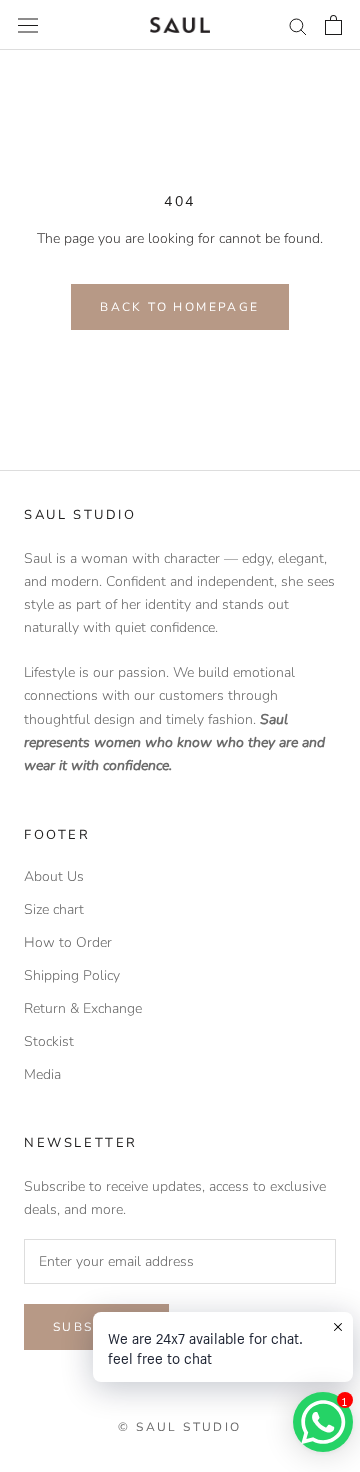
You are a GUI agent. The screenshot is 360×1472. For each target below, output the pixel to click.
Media (42, 1074)
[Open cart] (333, 25)
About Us (54, 876)
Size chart (54, 909)
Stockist (49, 1041)
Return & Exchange (83, 1008)
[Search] (298, 25)
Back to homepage (179, 307)
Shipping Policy (72, 975)
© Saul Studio (179, 1427)
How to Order (68, 942)
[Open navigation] (28, 24)
